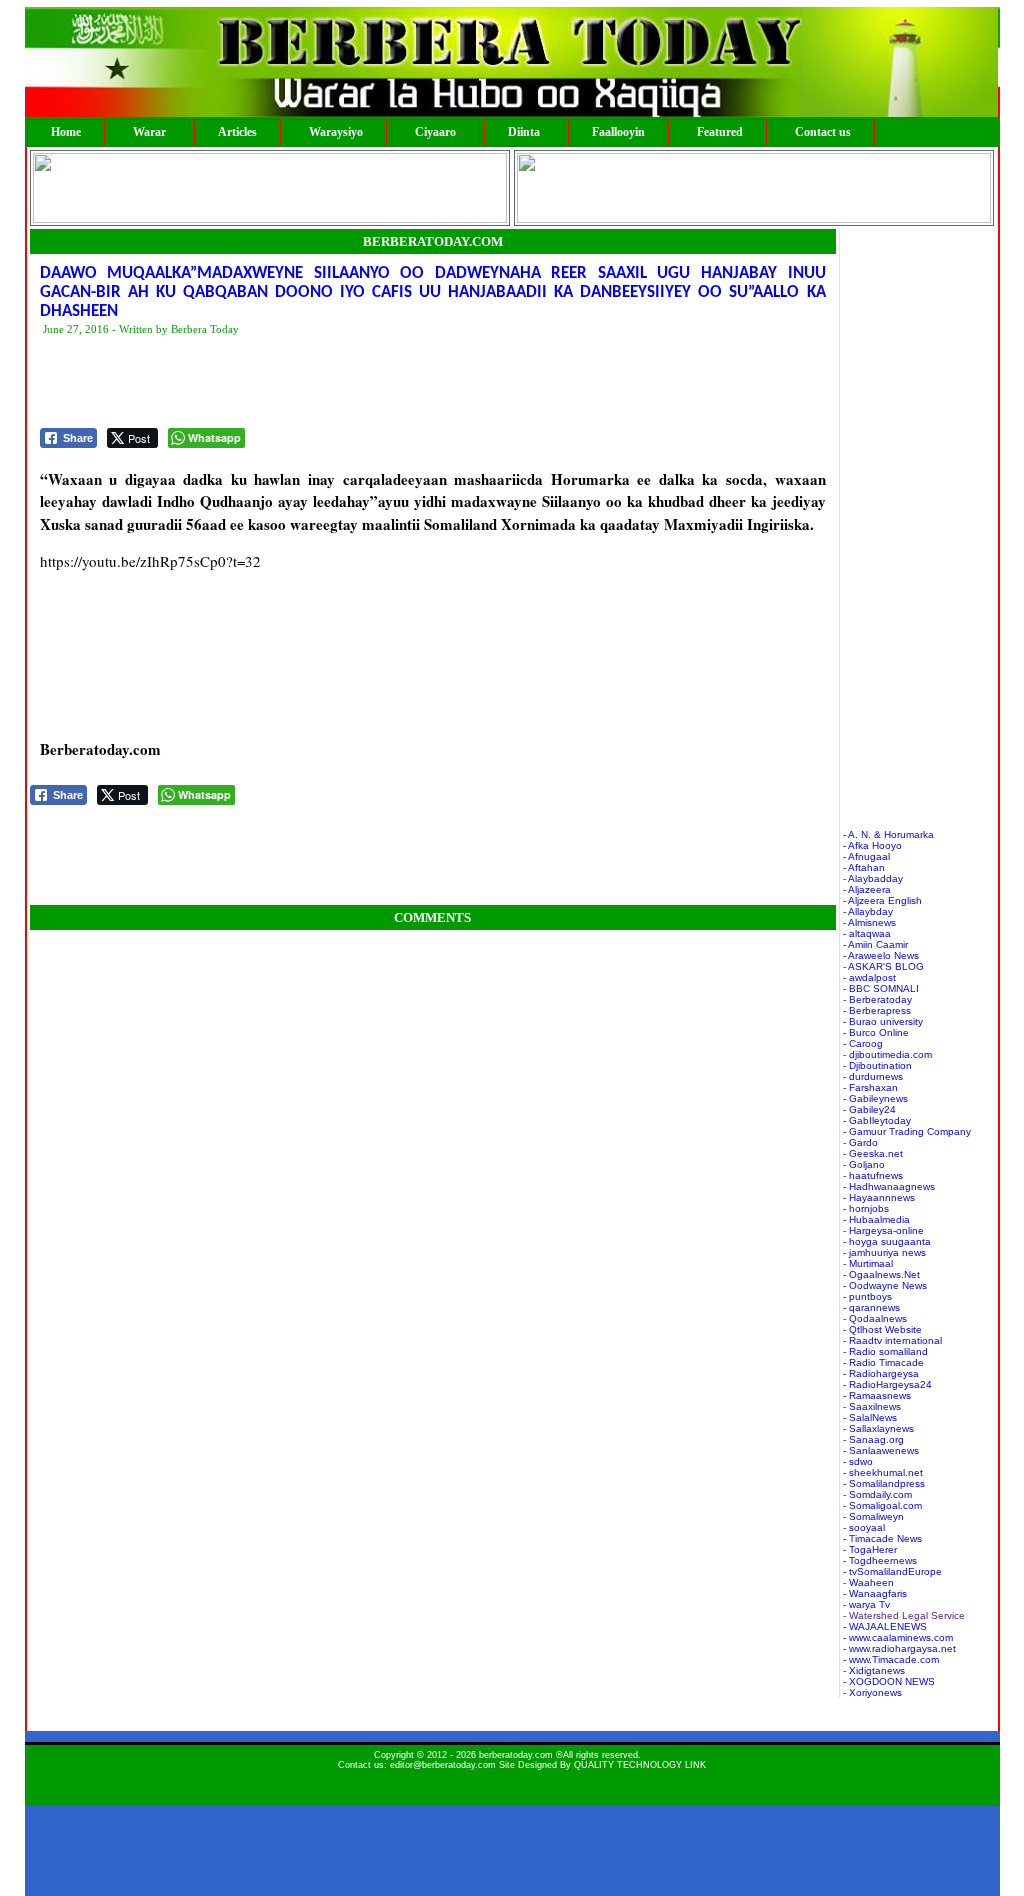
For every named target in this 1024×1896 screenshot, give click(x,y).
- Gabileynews (875, 1098)
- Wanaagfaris (875, 1593)
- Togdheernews (880, 1560)
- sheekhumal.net (883, 1472)
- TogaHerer (870, 1549)
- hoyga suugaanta (887, 1241)
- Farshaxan (870, 1087)
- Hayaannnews (879, 1197)
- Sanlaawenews (881, 1450)
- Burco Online (876, 1032)
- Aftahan (864, 867)
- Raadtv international (892, 1340)
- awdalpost (869, 977)
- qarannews (871, 1307)
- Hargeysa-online (883, 1230)
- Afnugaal (866, 856)
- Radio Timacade (883, 1362)
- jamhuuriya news (884, 1252)
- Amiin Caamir (875, 944)
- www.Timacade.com (891, 1659)
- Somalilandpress (884, 1483)
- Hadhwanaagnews (889, 1186)
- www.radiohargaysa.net (899, 1648)
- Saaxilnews (872, 1406)
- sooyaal (864, 1527)
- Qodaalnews (875, 1318)
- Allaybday (868, 911)
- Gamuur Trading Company (907, 1131)
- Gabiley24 (869, 1109)
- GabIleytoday (877, 1120)
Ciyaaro (435, 132)
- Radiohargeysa (881, 1373)
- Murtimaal (868, 1263)
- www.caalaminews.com (898, 1637)
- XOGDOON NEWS (889, 1681)
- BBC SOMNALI (881, 988)
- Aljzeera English (882, 900)
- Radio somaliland (885, 1351)
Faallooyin (618, 132)
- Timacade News (882, 1538)
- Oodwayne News (885, 1285)
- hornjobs (866, 1208)
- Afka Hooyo (872, 845)
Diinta (524, 132)
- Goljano (864, 1164)
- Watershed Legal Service (904, 1615)
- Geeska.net (873, 1153)
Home (66, 132)
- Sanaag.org (873, 1439)
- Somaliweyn (873, 1516)
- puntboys (867, 1296)
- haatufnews (873, 1175)
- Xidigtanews (874, 1670)
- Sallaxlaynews (878, 1428)
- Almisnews (869, 922)
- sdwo (858, 1461)
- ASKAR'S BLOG (883, 966)
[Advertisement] (404, 383)
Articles (237, 132)
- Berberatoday (877, 999)
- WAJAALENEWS (885, 1626)
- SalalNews (870, 1417)
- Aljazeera (867, 889)
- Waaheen (868, 1582)
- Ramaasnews (877, 1395)
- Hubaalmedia (876, 1219)
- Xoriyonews (872, 1692)
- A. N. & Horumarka (888, 834)
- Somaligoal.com (882, 1505)
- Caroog (863, 1043)
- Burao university (883, 1021)
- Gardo (860, 1142)
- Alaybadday (873, 878)
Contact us (823, 132)
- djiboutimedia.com (887, 1054)
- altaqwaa (867, 933)
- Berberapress (877, 1010)
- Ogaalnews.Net (881, 1274)
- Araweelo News (881, 955)
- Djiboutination (877, 1065)
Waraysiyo (336, 132)
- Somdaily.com (877, 1494)
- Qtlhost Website (882, 1329)
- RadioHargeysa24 (887, 1384)
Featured (720, 132)
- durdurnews (873, 1076)
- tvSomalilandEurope (892, 1571)
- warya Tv (866, 1604)
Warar (149, 132)
